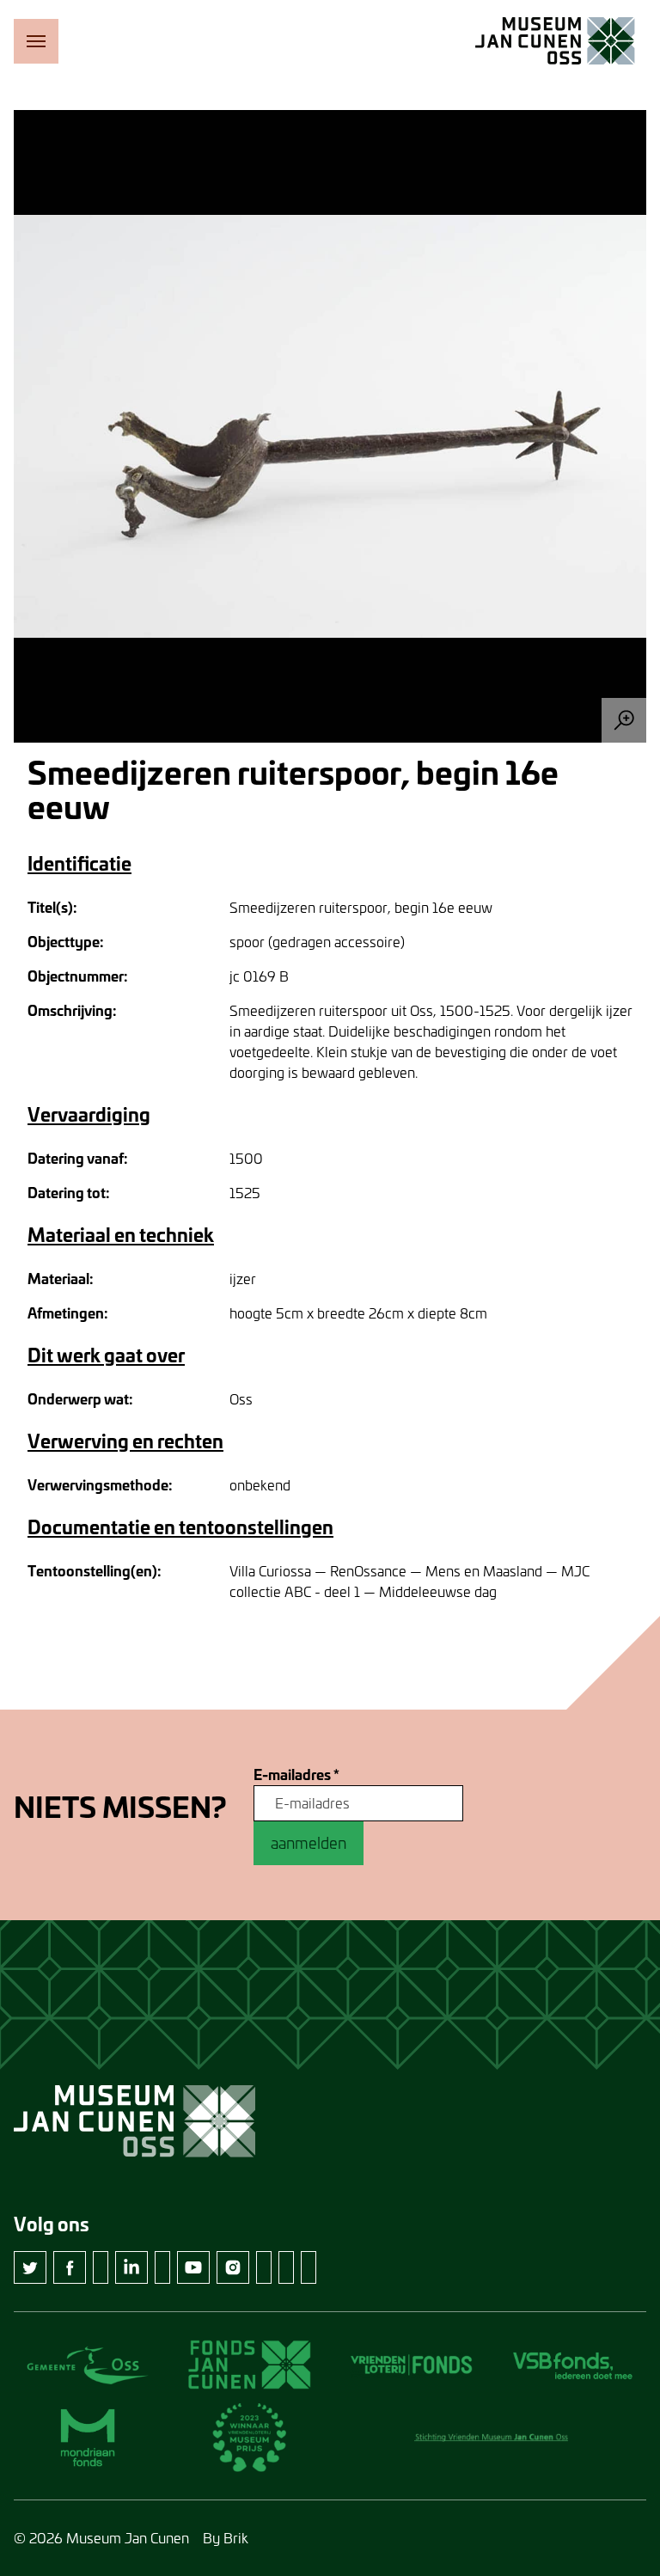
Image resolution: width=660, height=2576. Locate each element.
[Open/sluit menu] (36, 41)
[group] (330, 426)
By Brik (226, 2538)
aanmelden (309, 1843)
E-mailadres (296, 1775)
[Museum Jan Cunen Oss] (555, 41)
